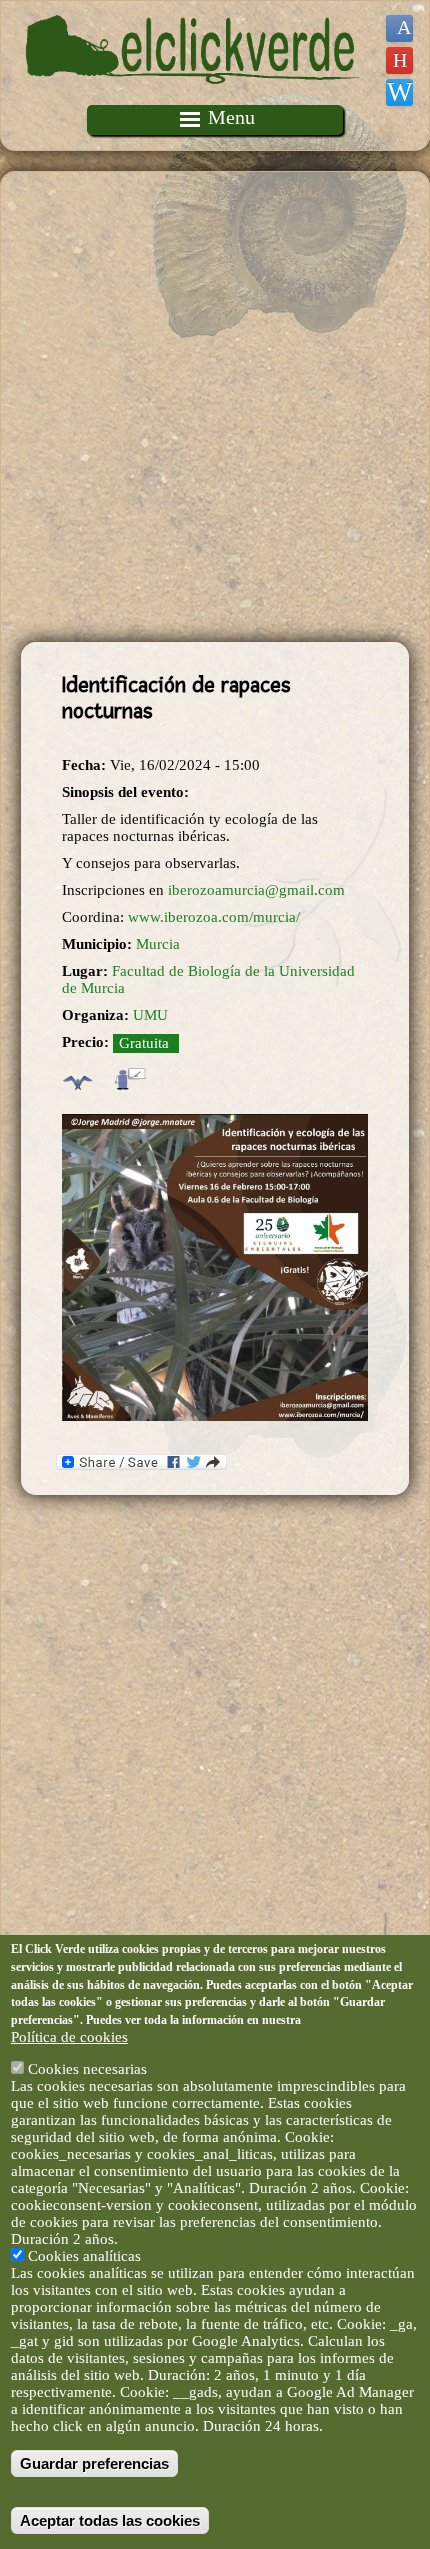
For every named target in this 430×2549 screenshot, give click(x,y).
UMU (150, 1015)
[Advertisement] (215, 407)
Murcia (158, 944)
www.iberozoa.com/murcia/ (214, 917)
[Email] (399, 92)
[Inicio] (193, 96)
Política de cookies (69, 2037)
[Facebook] (399, 28)
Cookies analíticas (84, 2256)
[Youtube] (399, 60)
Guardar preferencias (94, 2463)
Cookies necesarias (87, 2069)
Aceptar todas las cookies (110, 2520)
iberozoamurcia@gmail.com (256, 890)
